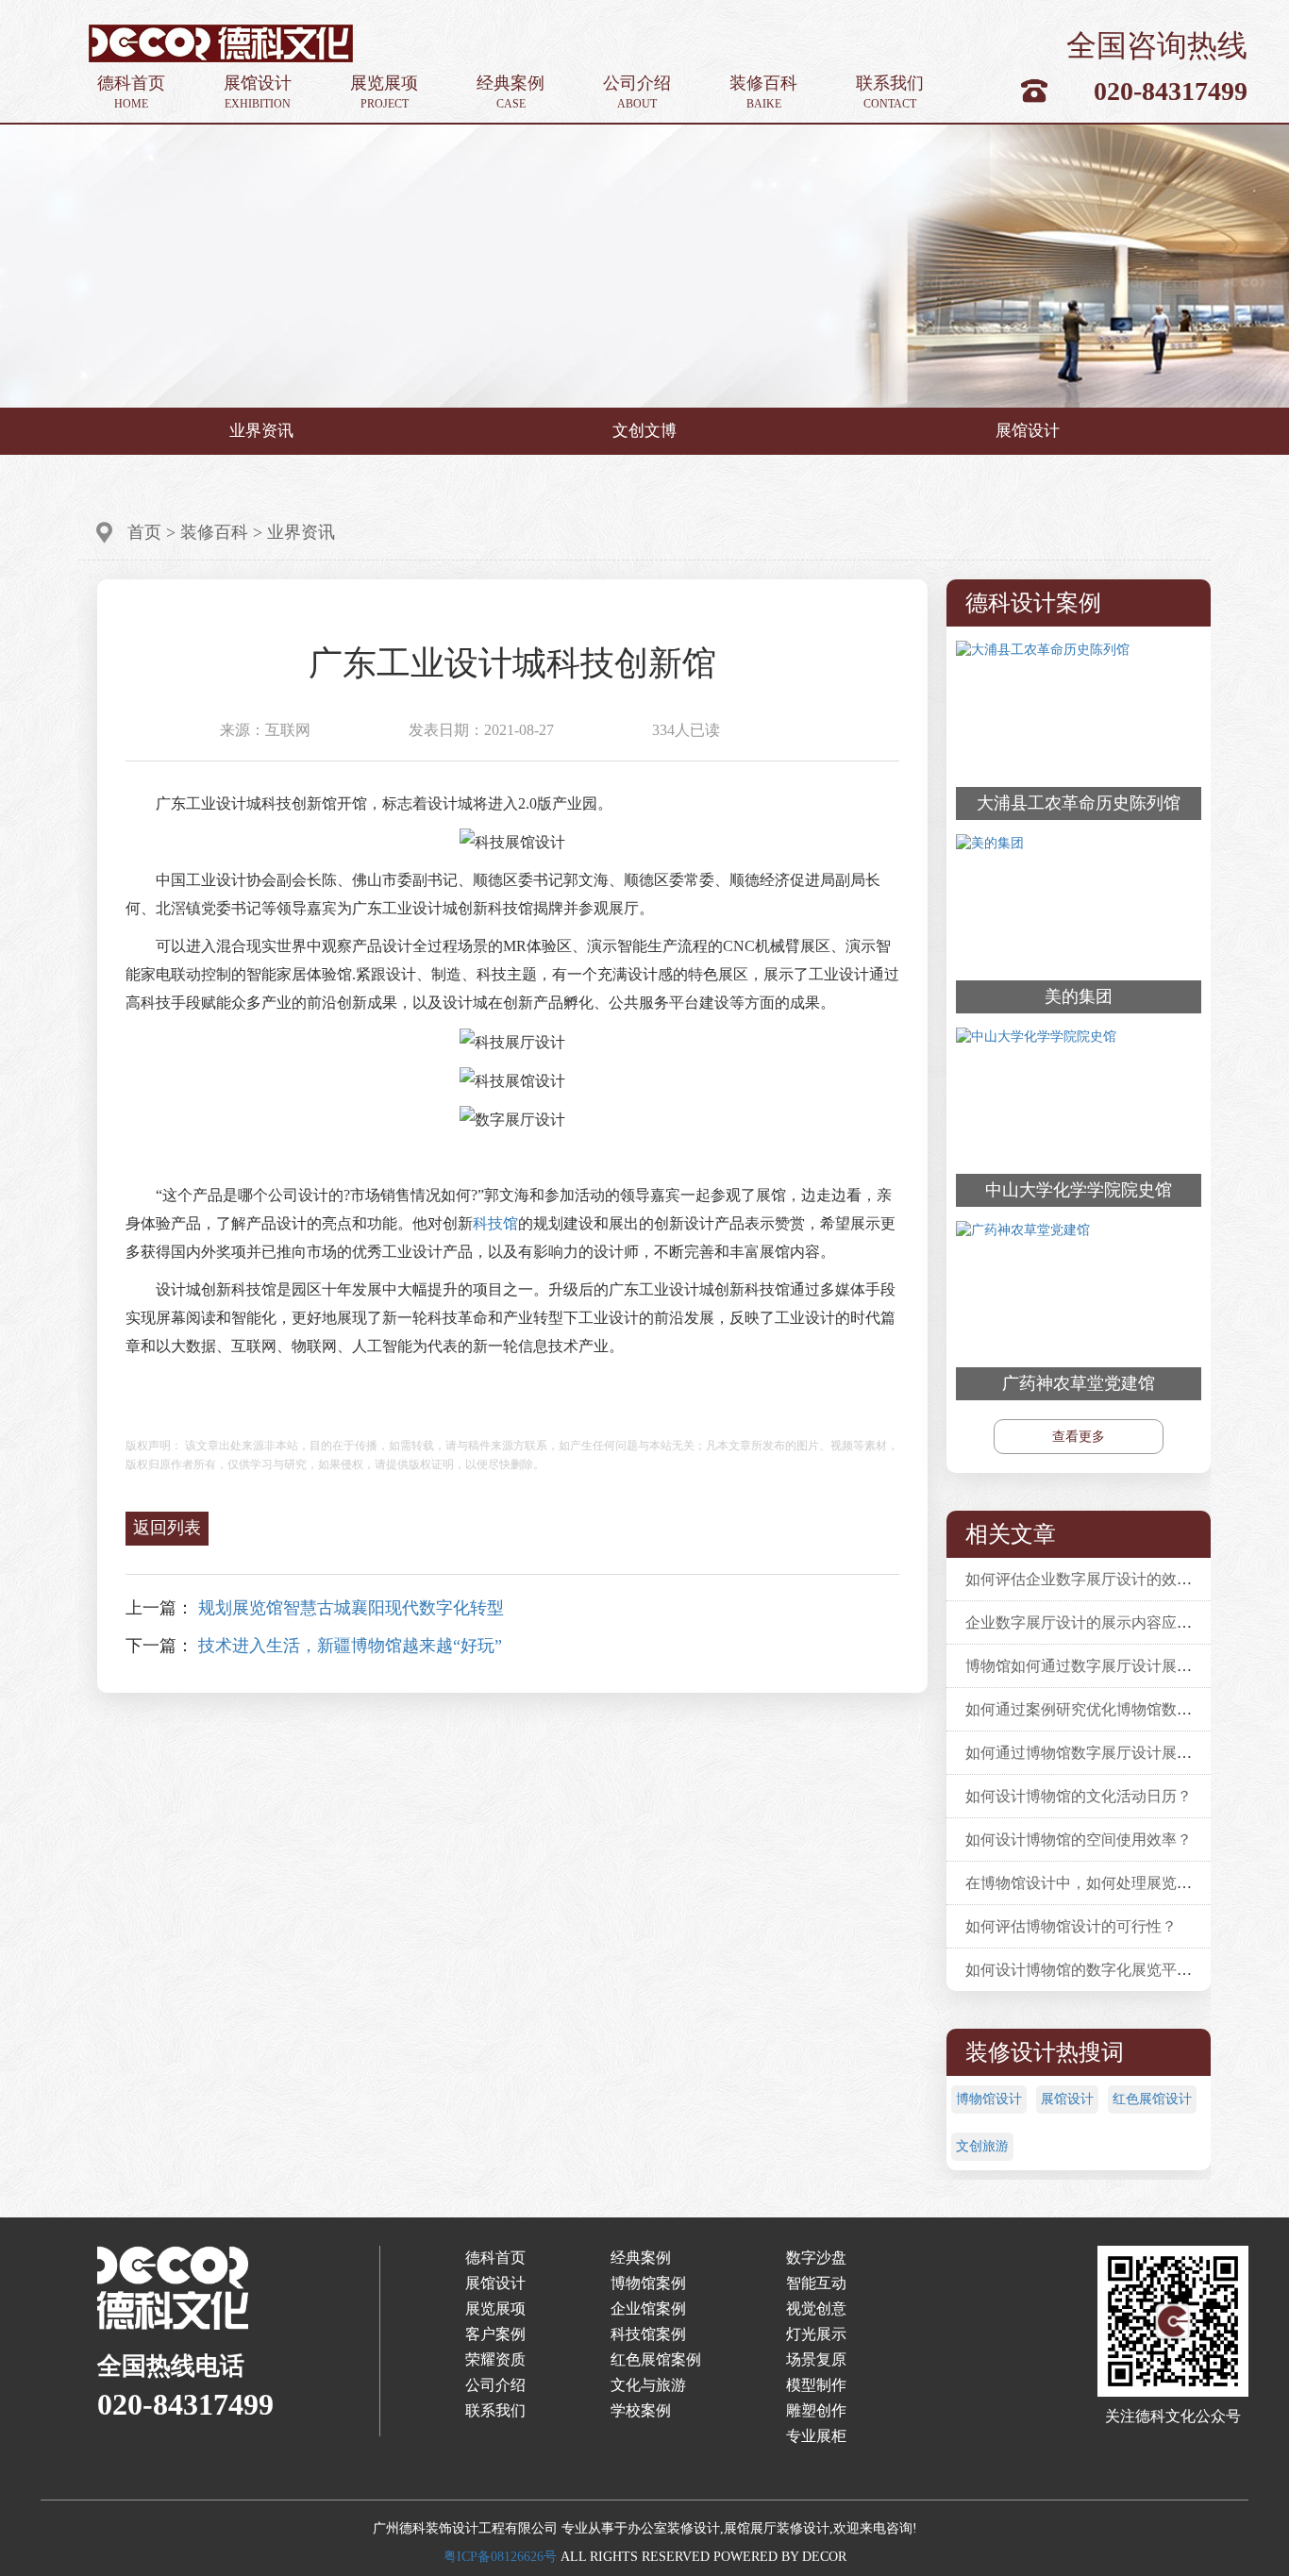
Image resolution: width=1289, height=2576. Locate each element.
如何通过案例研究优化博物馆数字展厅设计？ (1116, 1709)
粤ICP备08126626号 (500, 2557)
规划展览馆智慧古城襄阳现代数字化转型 (351, 1608)
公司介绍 (637, 92)
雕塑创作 (816, 2410)
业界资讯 (261, 431)
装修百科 (763, 92)
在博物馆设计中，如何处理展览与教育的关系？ (1124, 1883)
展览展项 (384, 92)
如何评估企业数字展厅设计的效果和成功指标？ (1124, 1579)
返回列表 (167, 1528)
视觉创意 (816, 2308)
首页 (144, 532)
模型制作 (816, 2385)
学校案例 (641, 2410)
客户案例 (495, 2334)
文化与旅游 (648, 2385)
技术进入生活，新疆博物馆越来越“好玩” (350, 1646)
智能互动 (816, 2283)
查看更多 (1079, 1437)
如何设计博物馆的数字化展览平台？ (1086, 1970)
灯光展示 (816, 2334)
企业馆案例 (648, 2308)
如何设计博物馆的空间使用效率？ (1079, 1840)
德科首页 (131, 92)
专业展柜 (816, 2436)
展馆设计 (258, 92)
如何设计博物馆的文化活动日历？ (1079, 1796)
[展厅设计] (221, 42)
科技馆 (495, 1223)
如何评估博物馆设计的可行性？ (1071, 1926)
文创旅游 (982, 2146)
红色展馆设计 (1152, 2099)
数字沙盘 (816, 2258)
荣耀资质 (495, 2359)
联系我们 (890, 92)
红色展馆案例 (656, 2359)
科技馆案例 (648, 2334)
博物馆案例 (648, 2283)
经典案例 (511, 92)
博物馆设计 (989, 2099)
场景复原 (816, 2359)
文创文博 (644, 431)
